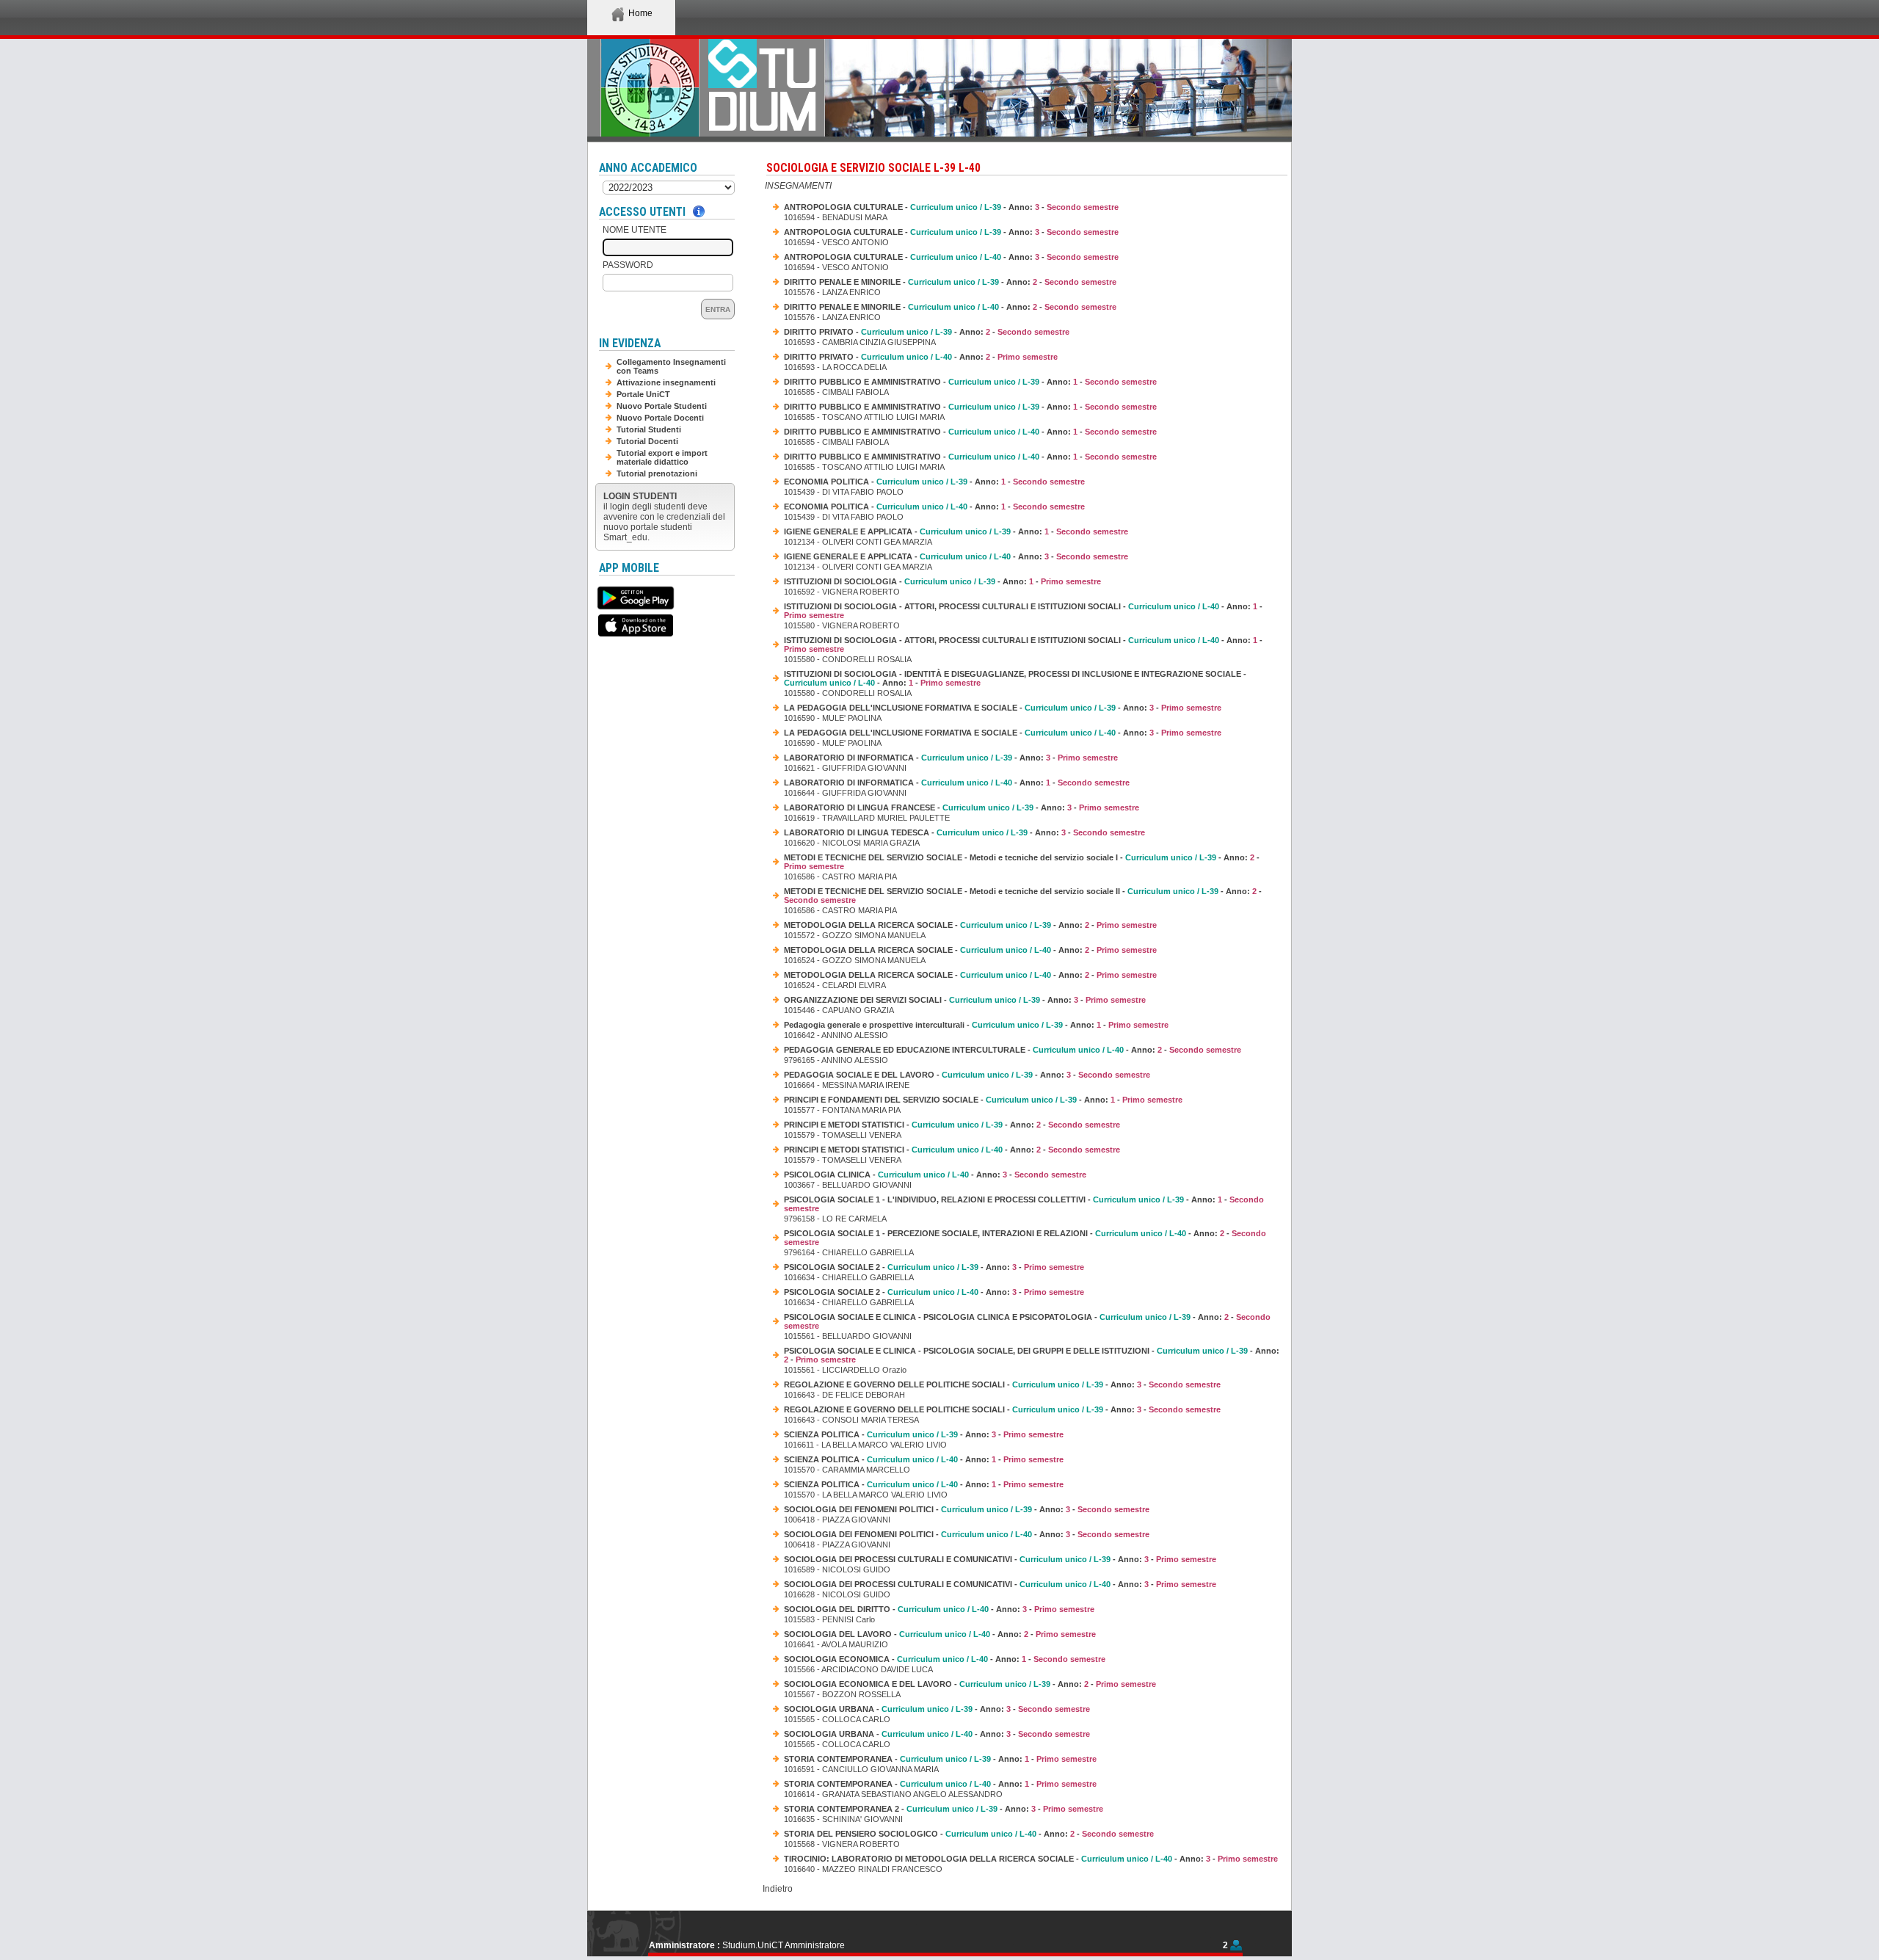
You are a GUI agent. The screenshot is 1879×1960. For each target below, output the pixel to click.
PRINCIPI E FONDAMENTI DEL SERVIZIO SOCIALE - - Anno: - (983, 1100)
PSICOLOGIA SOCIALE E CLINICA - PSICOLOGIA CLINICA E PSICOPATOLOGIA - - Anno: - (1027, 1321)
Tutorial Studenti (649, 429)
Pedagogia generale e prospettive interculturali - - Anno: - (976, 1025)
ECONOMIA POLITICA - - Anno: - (934, 482)
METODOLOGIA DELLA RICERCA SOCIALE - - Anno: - (970, 925)
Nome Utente (635, 230)
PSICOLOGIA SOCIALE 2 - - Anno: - (934, 1267)
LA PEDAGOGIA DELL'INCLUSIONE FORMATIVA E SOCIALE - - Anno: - (1003, 708)
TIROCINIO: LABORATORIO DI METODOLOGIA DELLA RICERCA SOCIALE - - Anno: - (1031, 1859)
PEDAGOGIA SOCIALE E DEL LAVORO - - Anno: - (967, 1075)
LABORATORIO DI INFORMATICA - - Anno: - (951, 758)
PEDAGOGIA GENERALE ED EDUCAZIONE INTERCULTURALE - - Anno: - (1013, 1050)
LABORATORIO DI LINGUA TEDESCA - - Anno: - (964, 832)
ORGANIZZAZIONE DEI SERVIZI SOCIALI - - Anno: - (965, 1000)
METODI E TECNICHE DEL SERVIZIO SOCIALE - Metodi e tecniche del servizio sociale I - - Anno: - (1022, 862)
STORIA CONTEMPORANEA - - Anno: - (940, 1759)
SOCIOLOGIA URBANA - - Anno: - (937, 1709)
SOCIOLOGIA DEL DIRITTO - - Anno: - (939, 1609)
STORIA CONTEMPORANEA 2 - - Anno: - (944, 1809)
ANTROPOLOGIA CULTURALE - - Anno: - (951, 207)
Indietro (778, 1889)
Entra (718, 309)
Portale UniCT (643, 394)
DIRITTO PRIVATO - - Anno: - (927, 332)
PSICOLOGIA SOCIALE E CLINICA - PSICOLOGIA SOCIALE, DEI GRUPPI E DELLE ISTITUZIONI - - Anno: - (1032, 1355)
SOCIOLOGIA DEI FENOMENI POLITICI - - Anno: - (967, 1509)
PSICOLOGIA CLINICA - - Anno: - (935, 1175)
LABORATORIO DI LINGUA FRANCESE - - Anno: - (962, 807)
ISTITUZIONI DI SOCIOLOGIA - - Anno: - (942, 581)
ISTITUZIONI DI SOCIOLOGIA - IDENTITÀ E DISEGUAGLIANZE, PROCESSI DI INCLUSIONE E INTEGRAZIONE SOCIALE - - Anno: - (1015, 678)
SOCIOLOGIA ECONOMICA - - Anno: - (945, 1659)
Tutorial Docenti (647, 441)
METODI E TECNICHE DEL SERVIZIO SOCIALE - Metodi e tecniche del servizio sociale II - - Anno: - (1023, 896)
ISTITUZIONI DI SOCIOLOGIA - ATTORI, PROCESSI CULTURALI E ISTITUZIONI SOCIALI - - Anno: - (1023, 611)
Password (628, 265)
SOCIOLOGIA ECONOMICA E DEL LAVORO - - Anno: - (970, 1684)
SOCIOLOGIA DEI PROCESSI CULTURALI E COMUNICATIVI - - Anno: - (1000, 1559)
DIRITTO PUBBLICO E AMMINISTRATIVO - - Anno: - (970, 382)
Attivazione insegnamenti (666, 382)
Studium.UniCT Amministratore (784, 1945)
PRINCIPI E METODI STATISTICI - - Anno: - (952, 1125)
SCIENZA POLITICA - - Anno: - (924, 1434)
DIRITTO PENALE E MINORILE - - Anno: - (950, 282)
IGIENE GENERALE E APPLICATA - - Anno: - (956, 531)
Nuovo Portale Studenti (662, 406)
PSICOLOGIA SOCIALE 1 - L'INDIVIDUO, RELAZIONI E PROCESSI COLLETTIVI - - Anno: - (1024, 1204)
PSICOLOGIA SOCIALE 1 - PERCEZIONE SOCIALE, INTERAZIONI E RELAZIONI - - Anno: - (1025, 1238)
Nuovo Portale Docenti (660, 418)
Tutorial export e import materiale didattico (662, 457)
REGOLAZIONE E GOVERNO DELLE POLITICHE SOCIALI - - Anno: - (1002, 1384)
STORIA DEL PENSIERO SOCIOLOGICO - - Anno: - (969, 1834)
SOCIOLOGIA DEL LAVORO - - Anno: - (940, 1634)
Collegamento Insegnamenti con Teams (671, 366)
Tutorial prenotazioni (657, 473)
